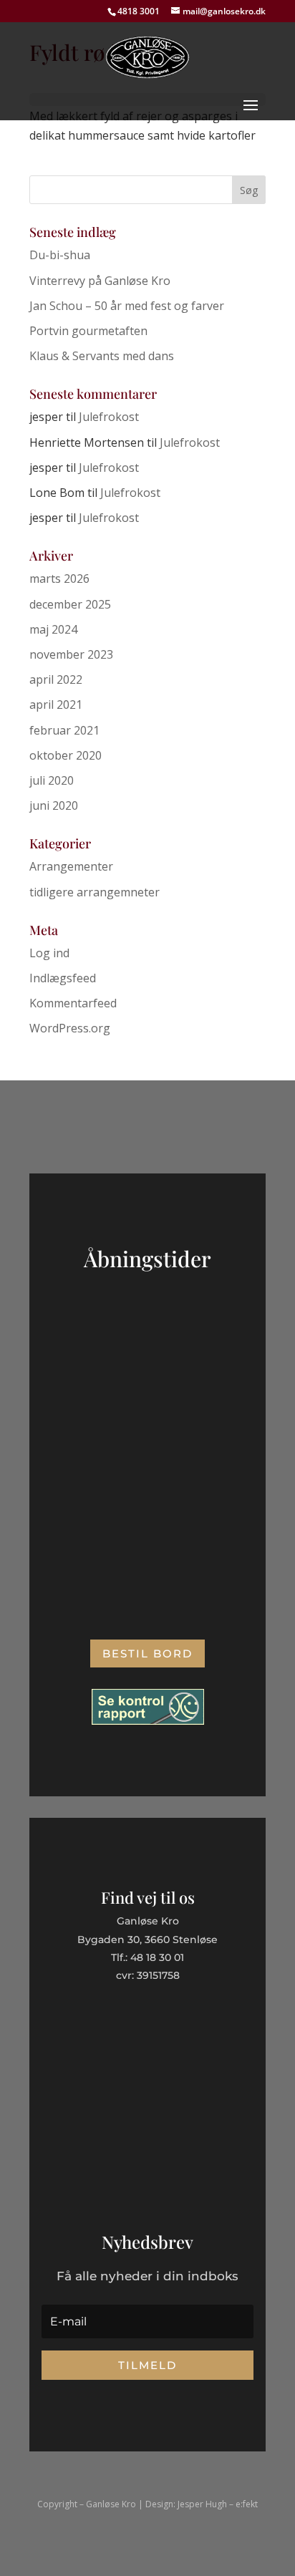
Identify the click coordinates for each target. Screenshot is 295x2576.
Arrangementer (71, 866)
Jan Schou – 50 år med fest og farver (127, 306)
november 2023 (71, 654)
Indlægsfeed (63, 978)
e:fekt (247, 2504)
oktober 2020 (66, 755)
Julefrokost (109, 417)
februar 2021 (64, 730)
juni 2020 (54, 805)
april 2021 (56, 704)
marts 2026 (59, 578)
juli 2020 (52, 780)
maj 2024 (53, 629)
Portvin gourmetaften (88, 331)
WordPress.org (70, 1028)
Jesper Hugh (202, 2504)
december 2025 (70, 604)
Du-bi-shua (60, 255)
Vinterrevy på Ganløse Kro (100, 281)
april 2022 (56, 679)
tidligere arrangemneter (95, 892)
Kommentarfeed (73, 1003)
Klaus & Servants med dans (102, 356)
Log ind (49, 953)
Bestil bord (147, 1653)
